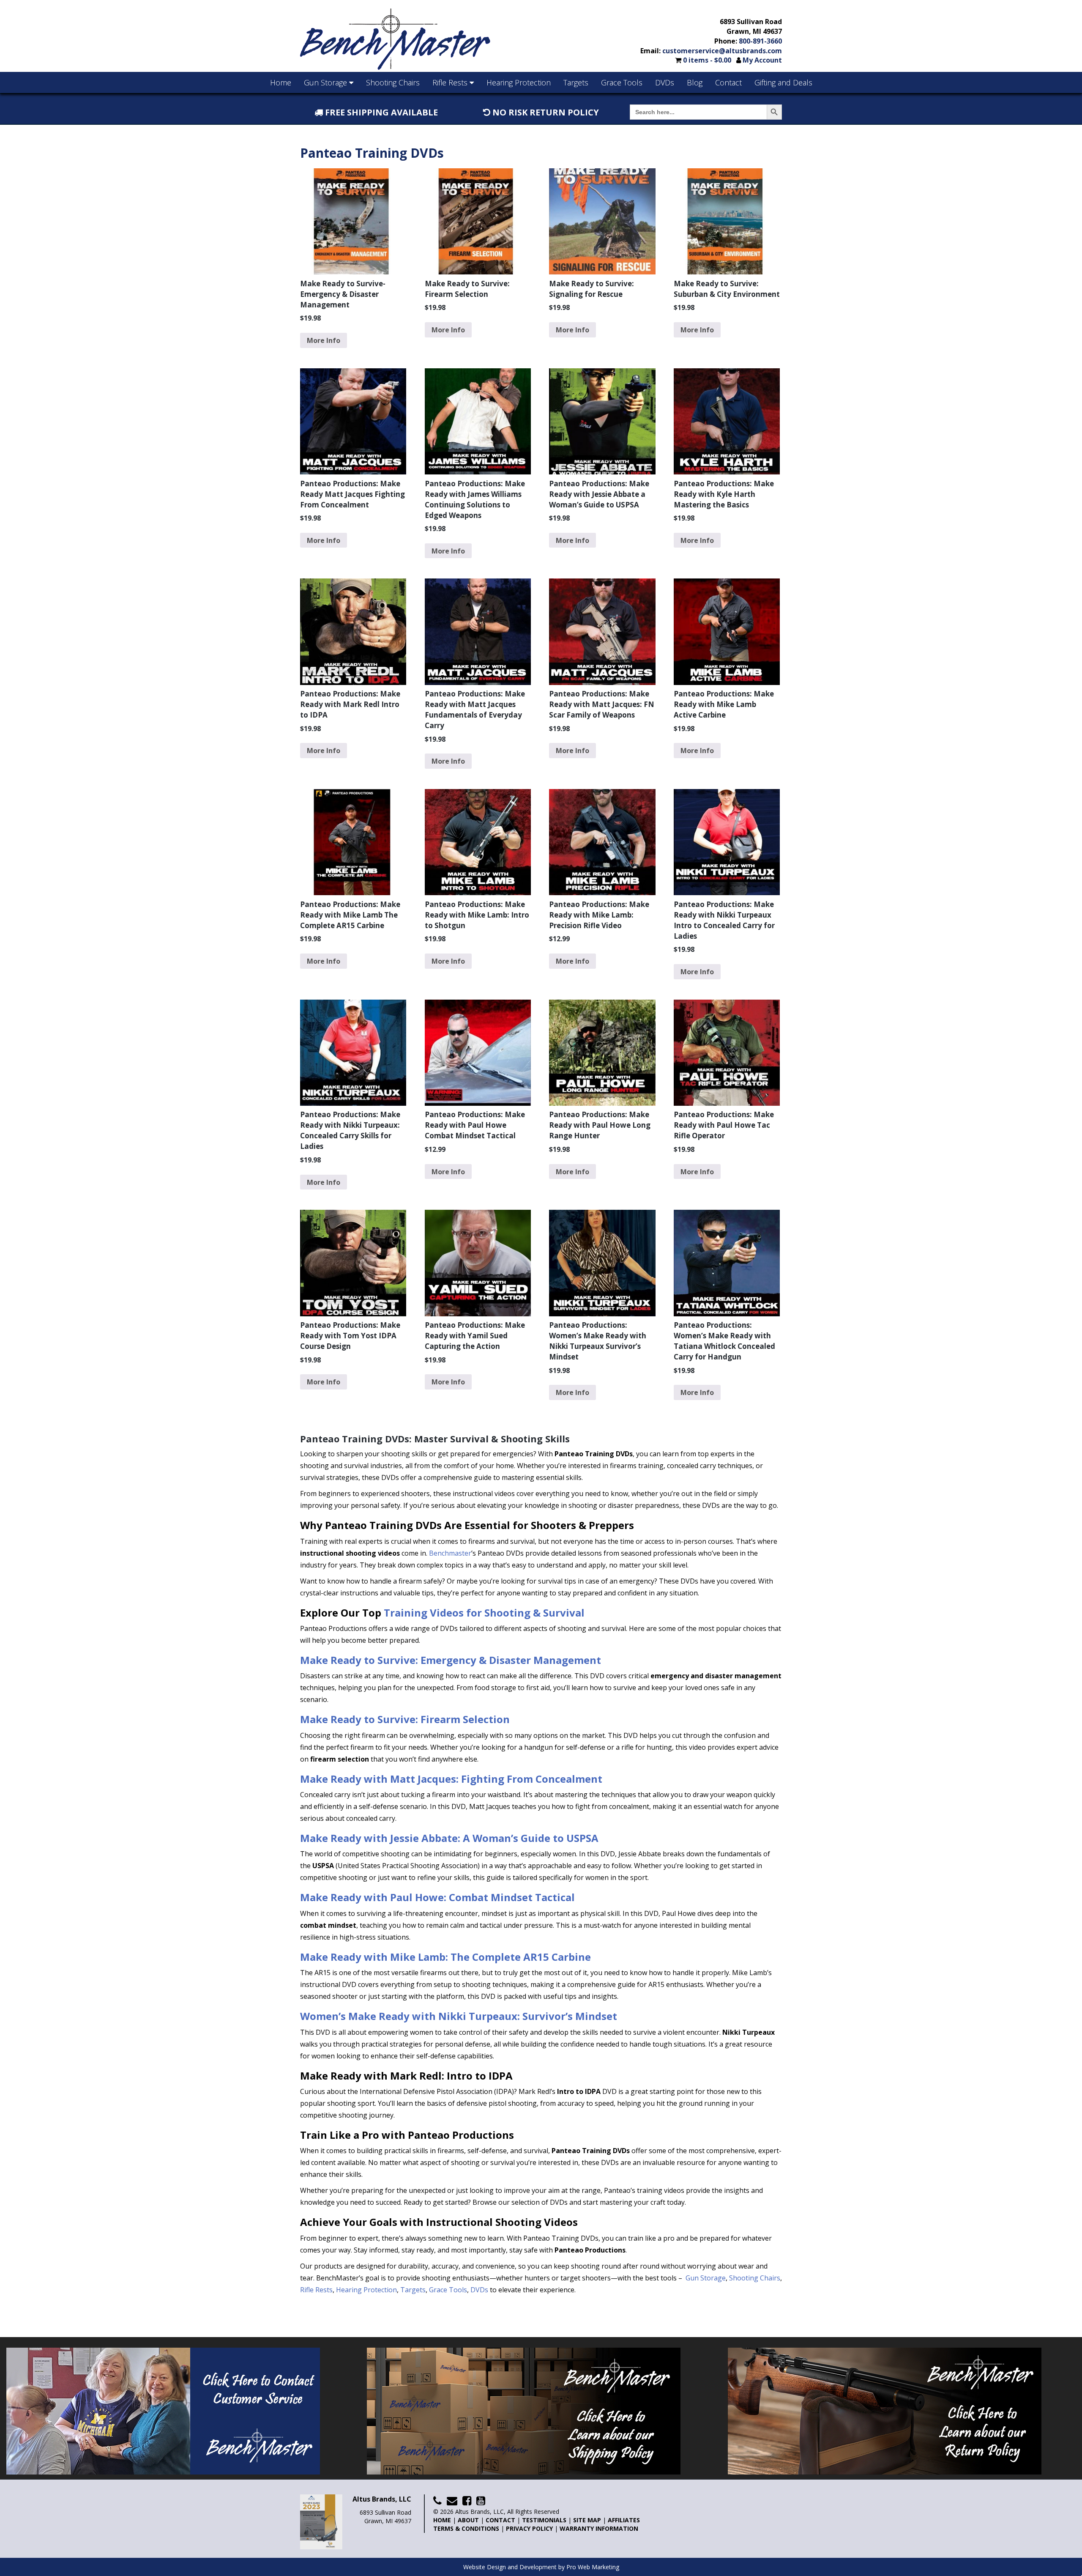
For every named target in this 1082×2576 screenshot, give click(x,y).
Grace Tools (622, 82)
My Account (762, 60)
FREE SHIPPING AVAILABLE (380, 112)
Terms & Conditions (466, 2528)
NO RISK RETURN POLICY (545, 112)
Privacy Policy (529, 2528)
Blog (695, 82)
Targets (576, 82)
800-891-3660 (760, 41)
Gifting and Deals (783, 82)
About (468, 2520)
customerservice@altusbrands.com (722, 51)
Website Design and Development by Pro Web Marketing (541, 2567)
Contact (728, 82)
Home (281, 82)
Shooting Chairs (393, 82)
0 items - (707, 60)
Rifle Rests (451, 82)
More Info (324, 340)
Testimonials (544, 2520)
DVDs (665, 82)
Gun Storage (327, 82)
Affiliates (624, 2520)
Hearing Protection (519, 82)
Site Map (587, 2520)
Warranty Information (599, 2528)
